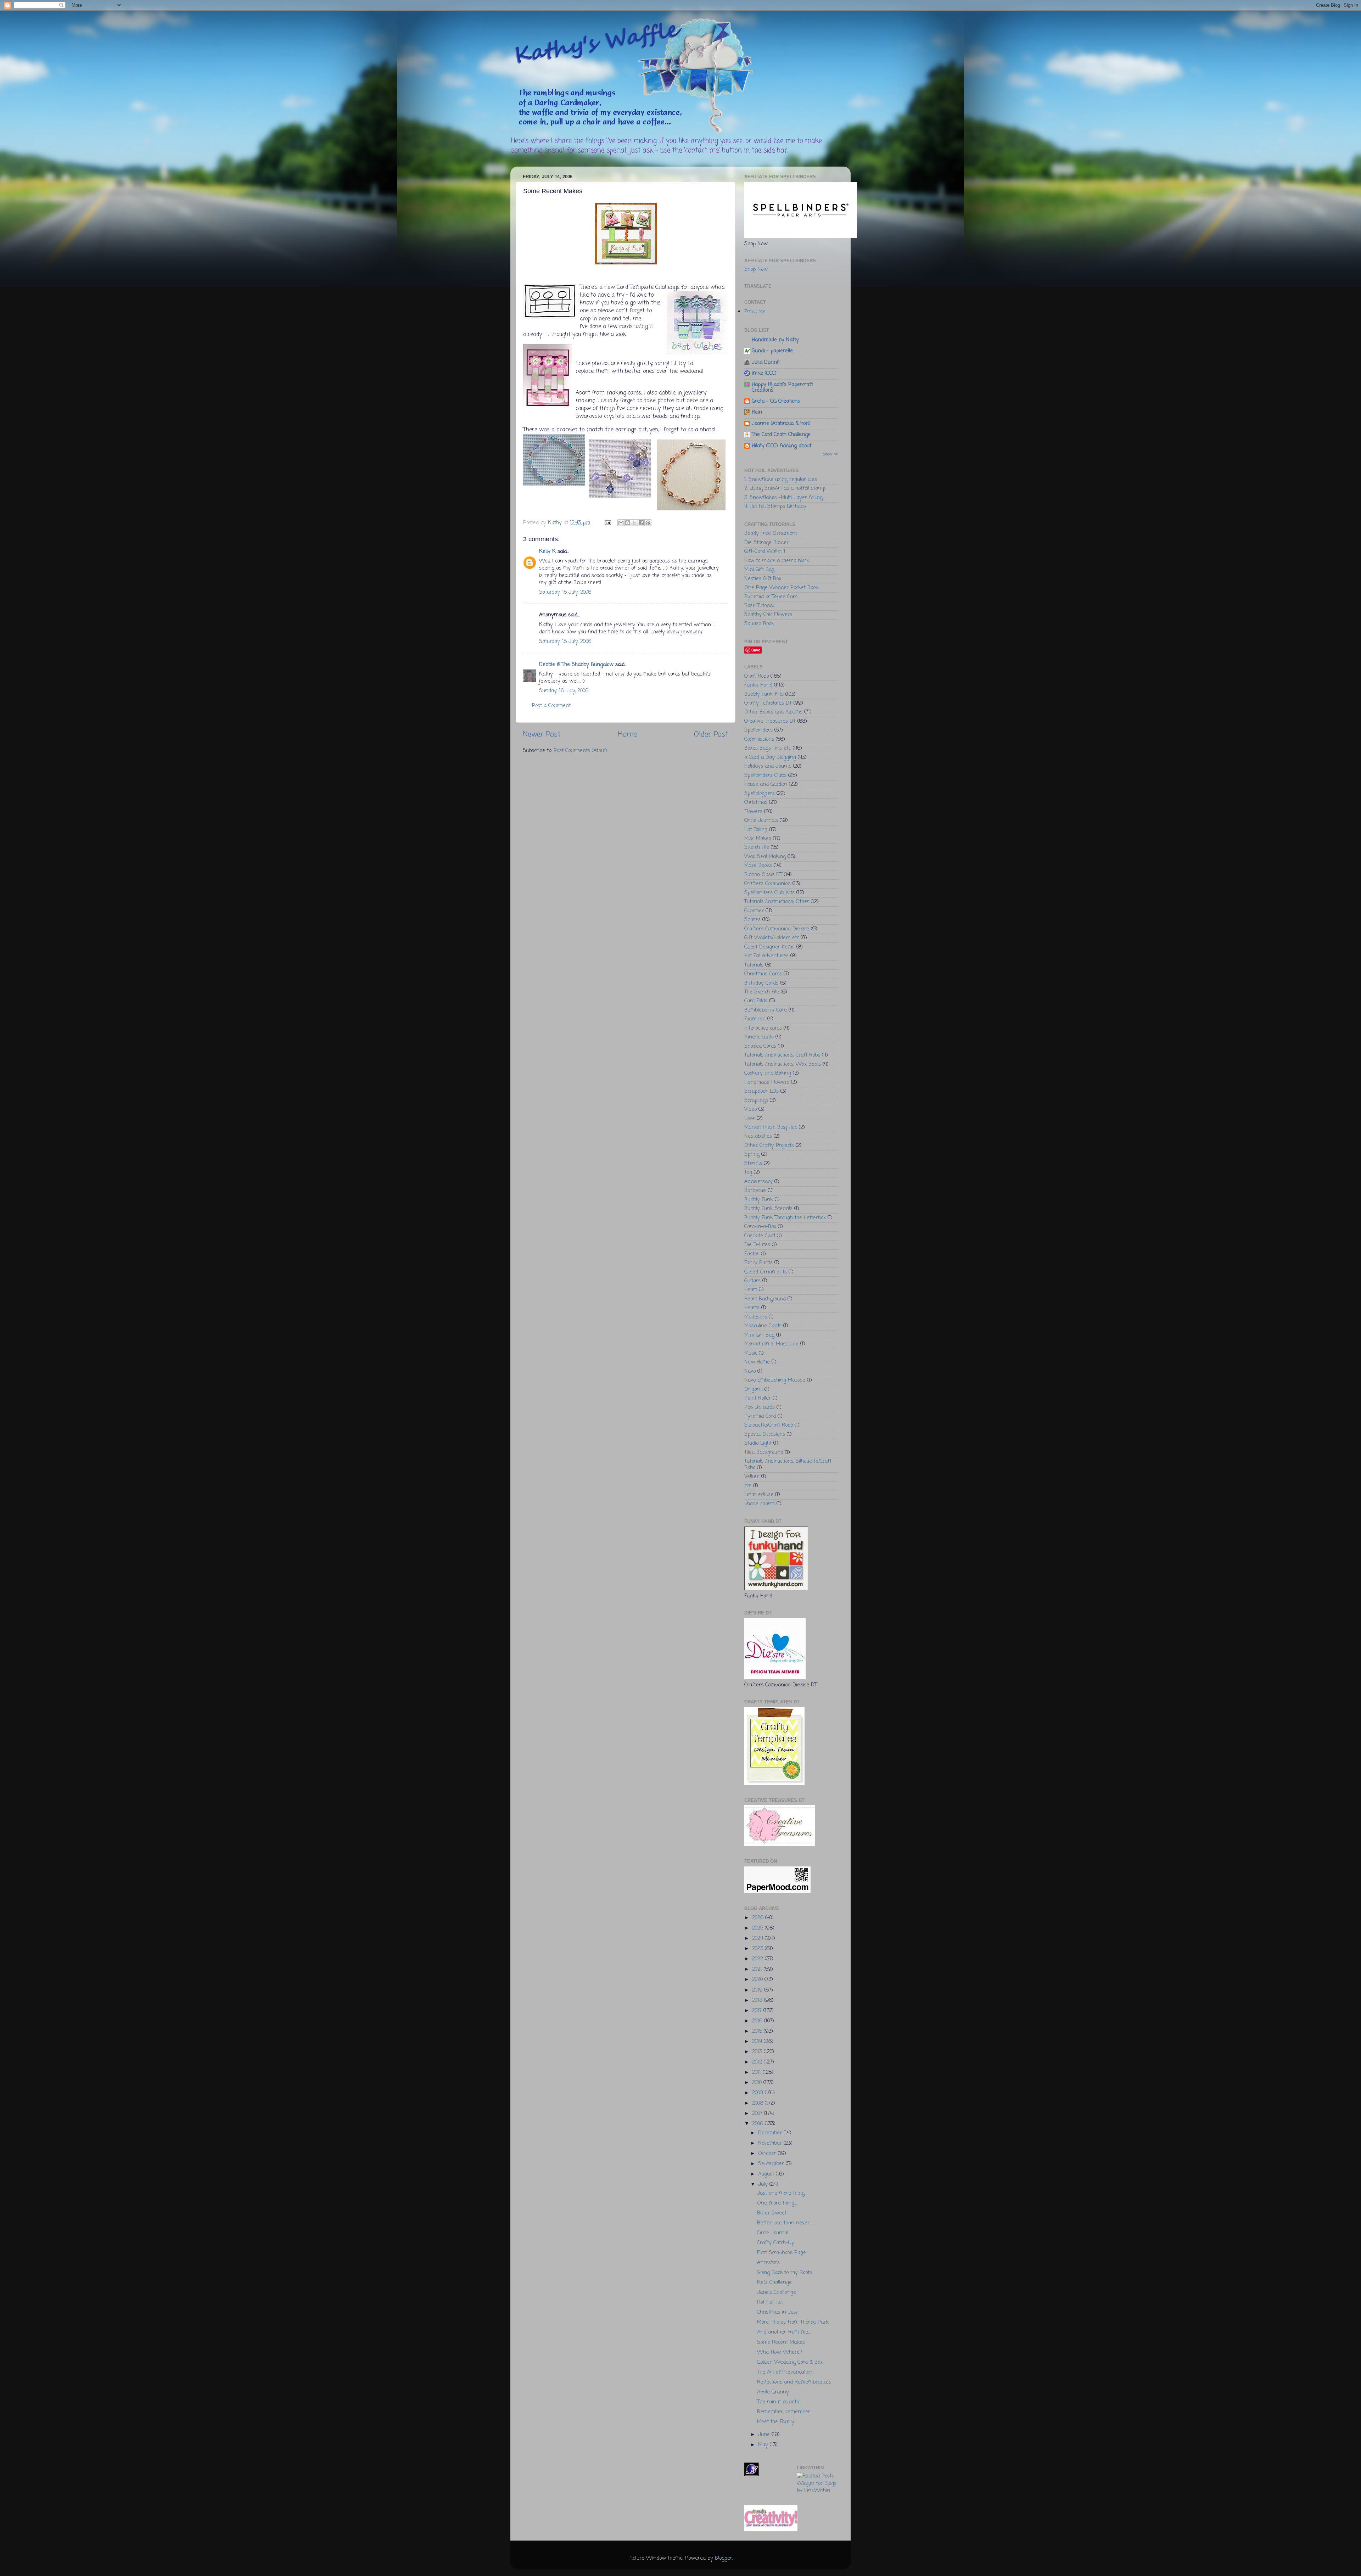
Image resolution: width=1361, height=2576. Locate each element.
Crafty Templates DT (768, 703)
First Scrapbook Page (782, 2253)
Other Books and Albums (773, 712)
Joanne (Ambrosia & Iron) (781, 424)
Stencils (753, 1164)
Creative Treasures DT (770, 721)
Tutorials (754, 965)
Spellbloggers (760, 794)
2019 (758, 1990)
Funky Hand (758, 685)
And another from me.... (784, 2332)
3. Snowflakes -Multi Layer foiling (783, 498)
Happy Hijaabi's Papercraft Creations (782, 387)
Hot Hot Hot (770, 2302)
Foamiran (755, 1019)
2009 (758, 2093)
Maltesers (756, 1317)
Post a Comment (551, 706)
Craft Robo (757, 676)
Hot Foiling (756, 830)
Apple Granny (773, 2392)
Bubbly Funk (759, 1200)
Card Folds (756, 1001)
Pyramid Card (760, 1416)
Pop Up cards (760, 1407)
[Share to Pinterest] (648, 523)
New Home (757, 1362)
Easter (752, 1254)
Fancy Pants (758, 1263)
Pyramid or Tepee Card (771, 597)
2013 (758, 2052)
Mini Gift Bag (759, 570)
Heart (751, 1290)
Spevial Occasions (765, 1434)
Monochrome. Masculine (771, 1344)
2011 (757, 2072)
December (771, 2133)
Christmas (756, 802)
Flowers (753, 812)
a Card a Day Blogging (770, 757)
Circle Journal (773, 2233)
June (765, 2435)
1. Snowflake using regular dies (781, 480)
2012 (758, 2062)
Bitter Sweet (772, 2213)
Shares (752, 920)
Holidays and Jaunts (768, 766)
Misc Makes (758, 839)
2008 (758, 2103)
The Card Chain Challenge (781, 435)
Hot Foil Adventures (766, 956)
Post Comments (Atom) (580, 751)
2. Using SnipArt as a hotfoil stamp (785, 488)
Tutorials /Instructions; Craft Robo (782, 1055)
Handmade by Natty (775, 340)
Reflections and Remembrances (794, 2382)
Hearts (752, 1308)
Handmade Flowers (767, 1082)
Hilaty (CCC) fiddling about (782, 446)
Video (750, 1109)
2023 (758, 1949)
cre (748, 1486)
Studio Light (758, 1443)
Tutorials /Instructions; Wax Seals (783, 1064)
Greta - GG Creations (776, 401)
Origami (754, 1389)
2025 (758, 1928)
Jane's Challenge (777, 2292)
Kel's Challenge (774, 2283)
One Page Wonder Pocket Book (781, 588)
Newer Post (542, 735)
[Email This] (621, 523)
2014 (758, 2042)
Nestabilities (758, 1136)
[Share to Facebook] (641, 523)
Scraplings (756, 1101)
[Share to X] (634, 523)
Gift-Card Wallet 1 (765, 551)
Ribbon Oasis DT (763, 875)
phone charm (760, 1504)
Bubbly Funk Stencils (768, 1209)
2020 (758, 1979)
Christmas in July (777, 2312)
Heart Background (765, 1299)
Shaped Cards (760, 1046)
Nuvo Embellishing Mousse (775, 1380)
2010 (758, 2083)
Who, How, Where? (780, 2352)
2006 (758, 2124)
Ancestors (768, 2263)
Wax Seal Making (765, 857)
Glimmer (754, 911)
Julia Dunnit (766, 362)
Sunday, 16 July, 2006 (564, 691)
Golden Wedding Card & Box (790, 2362)
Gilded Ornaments (766, 1272)
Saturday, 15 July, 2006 (565, 592)
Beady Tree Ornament (771, 533)
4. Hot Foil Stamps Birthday (775, 506)
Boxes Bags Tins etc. (768, 748)
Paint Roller (758, 1398)
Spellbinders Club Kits (769, 893)
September (772, 2164)
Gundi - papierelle (772, 351)
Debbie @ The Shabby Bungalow (576, 665)
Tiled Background (764, 1452)
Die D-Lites (757, 1245)
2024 (758, 1938)
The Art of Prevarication (785, 2372)
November (771, 2143)
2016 (758, 2021)
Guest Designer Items (769, 947)
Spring (752, 1154)
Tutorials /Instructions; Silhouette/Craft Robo (788, 1464)
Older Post (711, 735)
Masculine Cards (763, 1326)
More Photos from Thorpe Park (793, 2322)
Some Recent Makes (781, 2342)
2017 (758, 2011)
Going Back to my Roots (785, 2273)
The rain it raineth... (779, 2402)
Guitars (752, 1281)
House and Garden (766, 784)
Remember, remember (784, 2412)
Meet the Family (776, 2422)
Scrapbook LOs (761, 1091)
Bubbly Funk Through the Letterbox (785, 1218)
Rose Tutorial (759, 606)
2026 (759, 1918)
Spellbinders (758, 730)
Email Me (755, 312)
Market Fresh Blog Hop (771, 1127)
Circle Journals (761, 821)
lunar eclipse (759, 1495)
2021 (758, 1969)
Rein (757, 412)
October (768, 2154)
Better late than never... (784, 2223)
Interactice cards (763, 1028)
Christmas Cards (763, 974)
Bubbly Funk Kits (764, 694)
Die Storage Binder (766, 543)
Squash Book (759, 624)
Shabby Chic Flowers (768, 615)
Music (751, 1353)
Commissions (759, 739)
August (767, 2174)
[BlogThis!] (628, 523)
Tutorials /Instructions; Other (777, 902)
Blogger (724, 2558)
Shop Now (756, 269)
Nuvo (750, 1371)
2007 (758, 2113)
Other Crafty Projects (769, 1146)
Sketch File (757, 847)
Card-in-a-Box (760, 1227)
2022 (758, 1959)
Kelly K (547, 551)
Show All (830, 454)
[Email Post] (607, 523)
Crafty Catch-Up (776, 2243)
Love (750, 1119)
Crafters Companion (768, 884)
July (764, 2184)
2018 (758, 2000)
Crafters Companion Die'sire (777, 929)
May (764, 2445)
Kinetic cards (759, 1037)
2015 (758, 2031)
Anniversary (758, 1182)
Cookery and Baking (768, 1073)
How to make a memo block (777, 561)
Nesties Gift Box (763, 579)
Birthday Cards (761, 983)
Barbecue (755, 1191)
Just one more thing (781, 2193)
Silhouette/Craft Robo (769, 1425)
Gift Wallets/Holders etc (772, 938)
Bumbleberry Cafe (766, 1010)
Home (628, 735)
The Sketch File (762, 992)
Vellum (752, 1477)
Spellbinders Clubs (765, 775)
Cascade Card (760, 1236)
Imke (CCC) (764, 373)
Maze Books (758, 866)
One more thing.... (777, 2203)
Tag (748, 1172)
